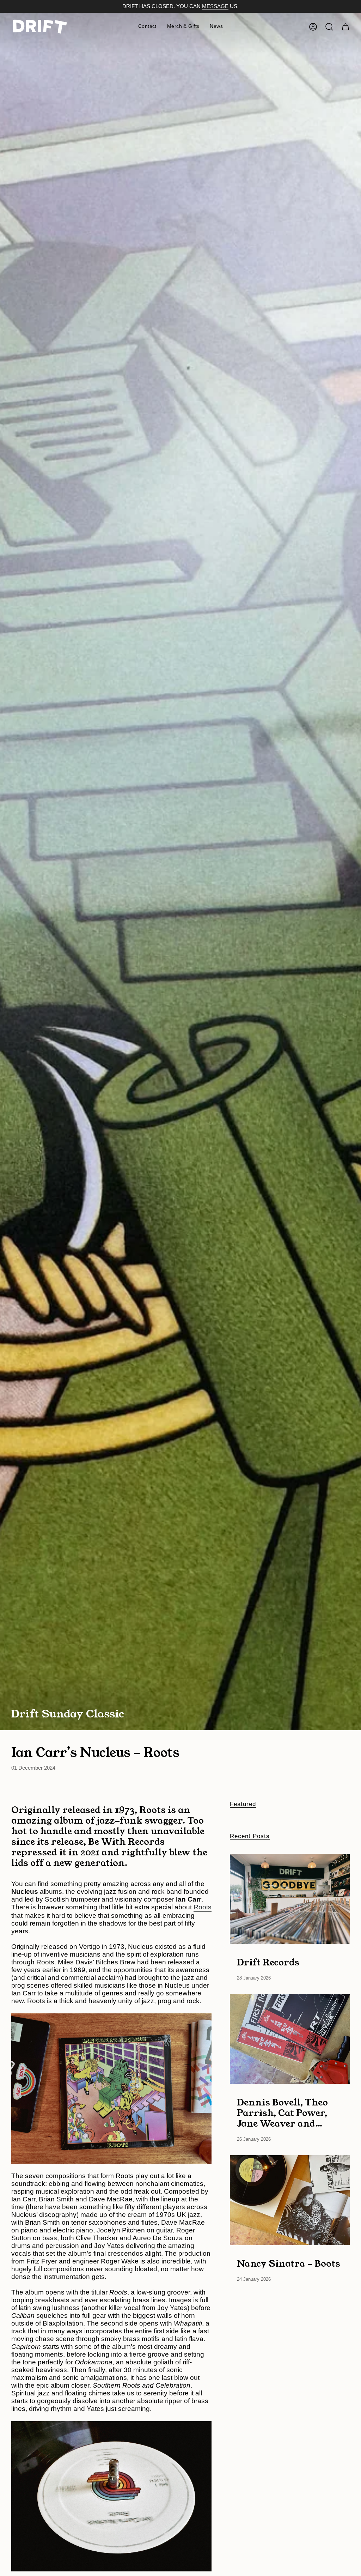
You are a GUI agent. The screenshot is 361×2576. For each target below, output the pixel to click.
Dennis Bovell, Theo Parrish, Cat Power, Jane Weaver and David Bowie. (282, 2113)
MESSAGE (215, 6)
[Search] (329, 27)
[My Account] (313, 27)
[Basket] (345, 27)
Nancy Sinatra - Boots (289, 2263)
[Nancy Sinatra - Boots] (290, 2200)
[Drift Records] (290, 1899)
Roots (203, 1907)
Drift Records (268, 1962)
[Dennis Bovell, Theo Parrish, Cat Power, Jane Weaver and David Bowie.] (290, 2039)
